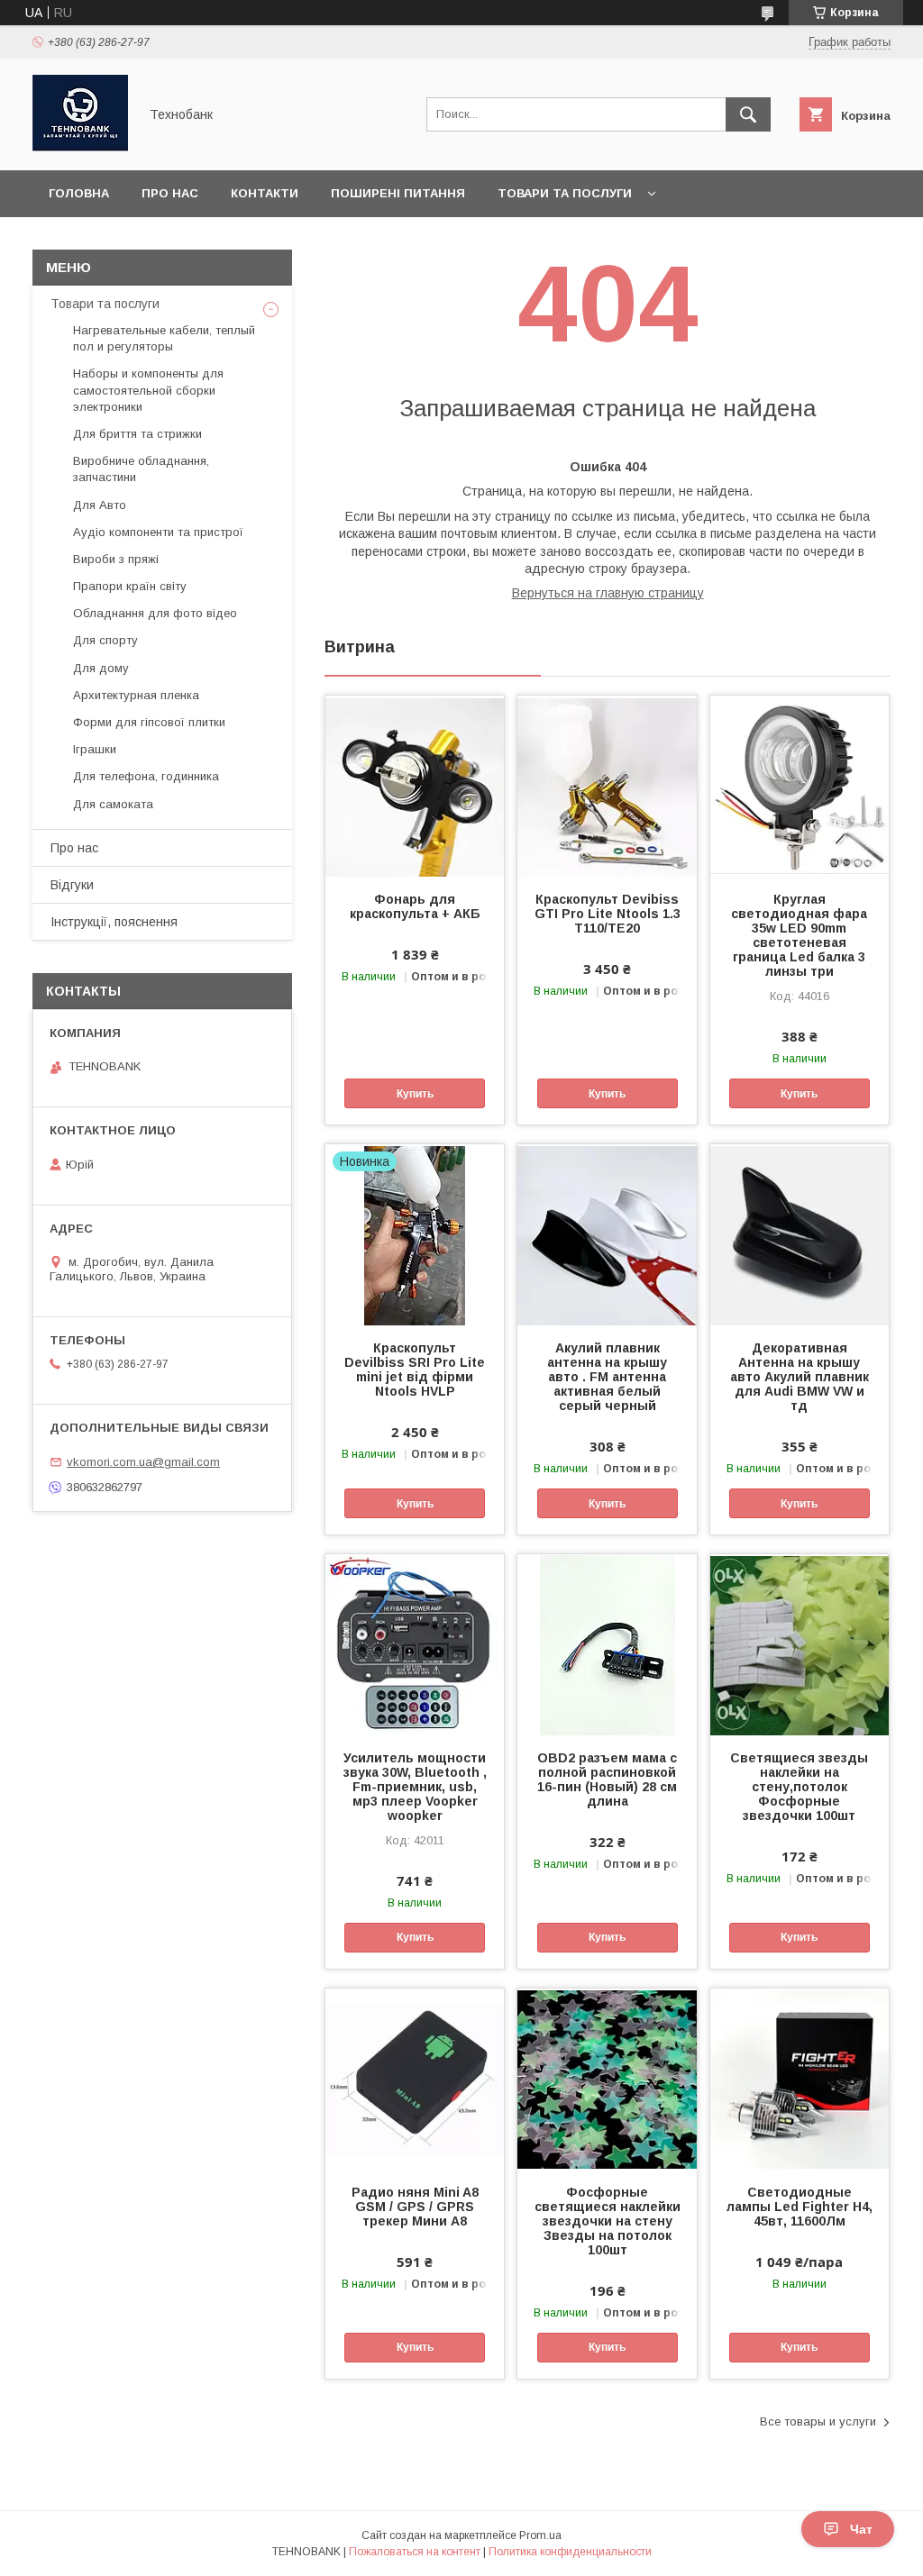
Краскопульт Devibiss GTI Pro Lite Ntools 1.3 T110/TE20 (607, 914)
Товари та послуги (565, 193)
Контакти (265, 193)
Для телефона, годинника (146, 776)
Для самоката (113, 804)
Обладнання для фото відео (155, 613)
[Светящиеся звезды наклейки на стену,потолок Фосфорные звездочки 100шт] (800, 1644)
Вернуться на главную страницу (608, 593)
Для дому (101, 668)
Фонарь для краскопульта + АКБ (415, 906)
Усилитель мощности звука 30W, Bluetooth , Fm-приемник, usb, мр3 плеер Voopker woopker (415, 1787)
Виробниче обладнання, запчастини (141, 469)
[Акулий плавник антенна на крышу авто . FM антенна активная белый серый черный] (607, 1234)
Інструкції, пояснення (114, 922)
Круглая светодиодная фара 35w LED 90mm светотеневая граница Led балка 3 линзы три (799, 935)
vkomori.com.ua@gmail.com (143, 1462)
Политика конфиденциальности (570, 2552)
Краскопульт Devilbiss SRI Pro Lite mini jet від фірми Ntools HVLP (415, 1370)
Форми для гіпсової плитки (149, 722)
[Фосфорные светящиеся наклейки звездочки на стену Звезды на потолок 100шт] (607, 2079)
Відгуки (72, 885)
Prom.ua (540, 2535)
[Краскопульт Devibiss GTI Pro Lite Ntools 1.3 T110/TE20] (607, 786)
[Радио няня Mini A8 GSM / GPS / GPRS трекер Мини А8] (415, 2079)
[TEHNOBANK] (80, 147)
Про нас (170, 193)
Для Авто (100, 505)
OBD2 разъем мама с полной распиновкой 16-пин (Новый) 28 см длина (607, 1780)
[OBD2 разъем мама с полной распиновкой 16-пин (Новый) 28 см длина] (607, 1644)
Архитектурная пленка (136, 695)
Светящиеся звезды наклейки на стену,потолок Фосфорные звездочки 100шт (799, 1787)
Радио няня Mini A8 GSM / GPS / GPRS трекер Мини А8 (415, 2207)
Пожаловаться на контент (415, 2552)
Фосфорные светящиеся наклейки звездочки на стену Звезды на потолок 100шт (607, 2221)
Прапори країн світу (130, 586)
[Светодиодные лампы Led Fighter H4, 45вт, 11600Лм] (800, 2079)
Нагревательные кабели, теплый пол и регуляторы (164, 338)
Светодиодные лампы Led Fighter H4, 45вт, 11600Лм (800, 2207)
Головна (79, 193)
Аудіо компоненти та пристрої (158, 532)
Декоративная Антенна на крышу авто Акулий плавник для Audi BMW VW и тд (800, 1377)
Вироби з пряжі (116, 559)
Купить (415, 1094)
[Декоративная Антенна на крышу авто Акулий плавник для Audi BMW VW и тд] (800, 1234)
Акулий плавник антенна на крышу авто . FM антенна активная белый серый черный (607, 1377)
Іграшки (95, 749)
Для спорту (105, 640)
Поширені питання (398, 193)
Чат (861, 2529)
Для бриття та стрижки (137, 434)
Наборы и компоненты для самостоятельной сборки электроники (148, 390)
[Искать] (748, 114)
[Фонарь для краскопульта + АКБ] (415, 786)
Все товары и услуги (818, 2421)
